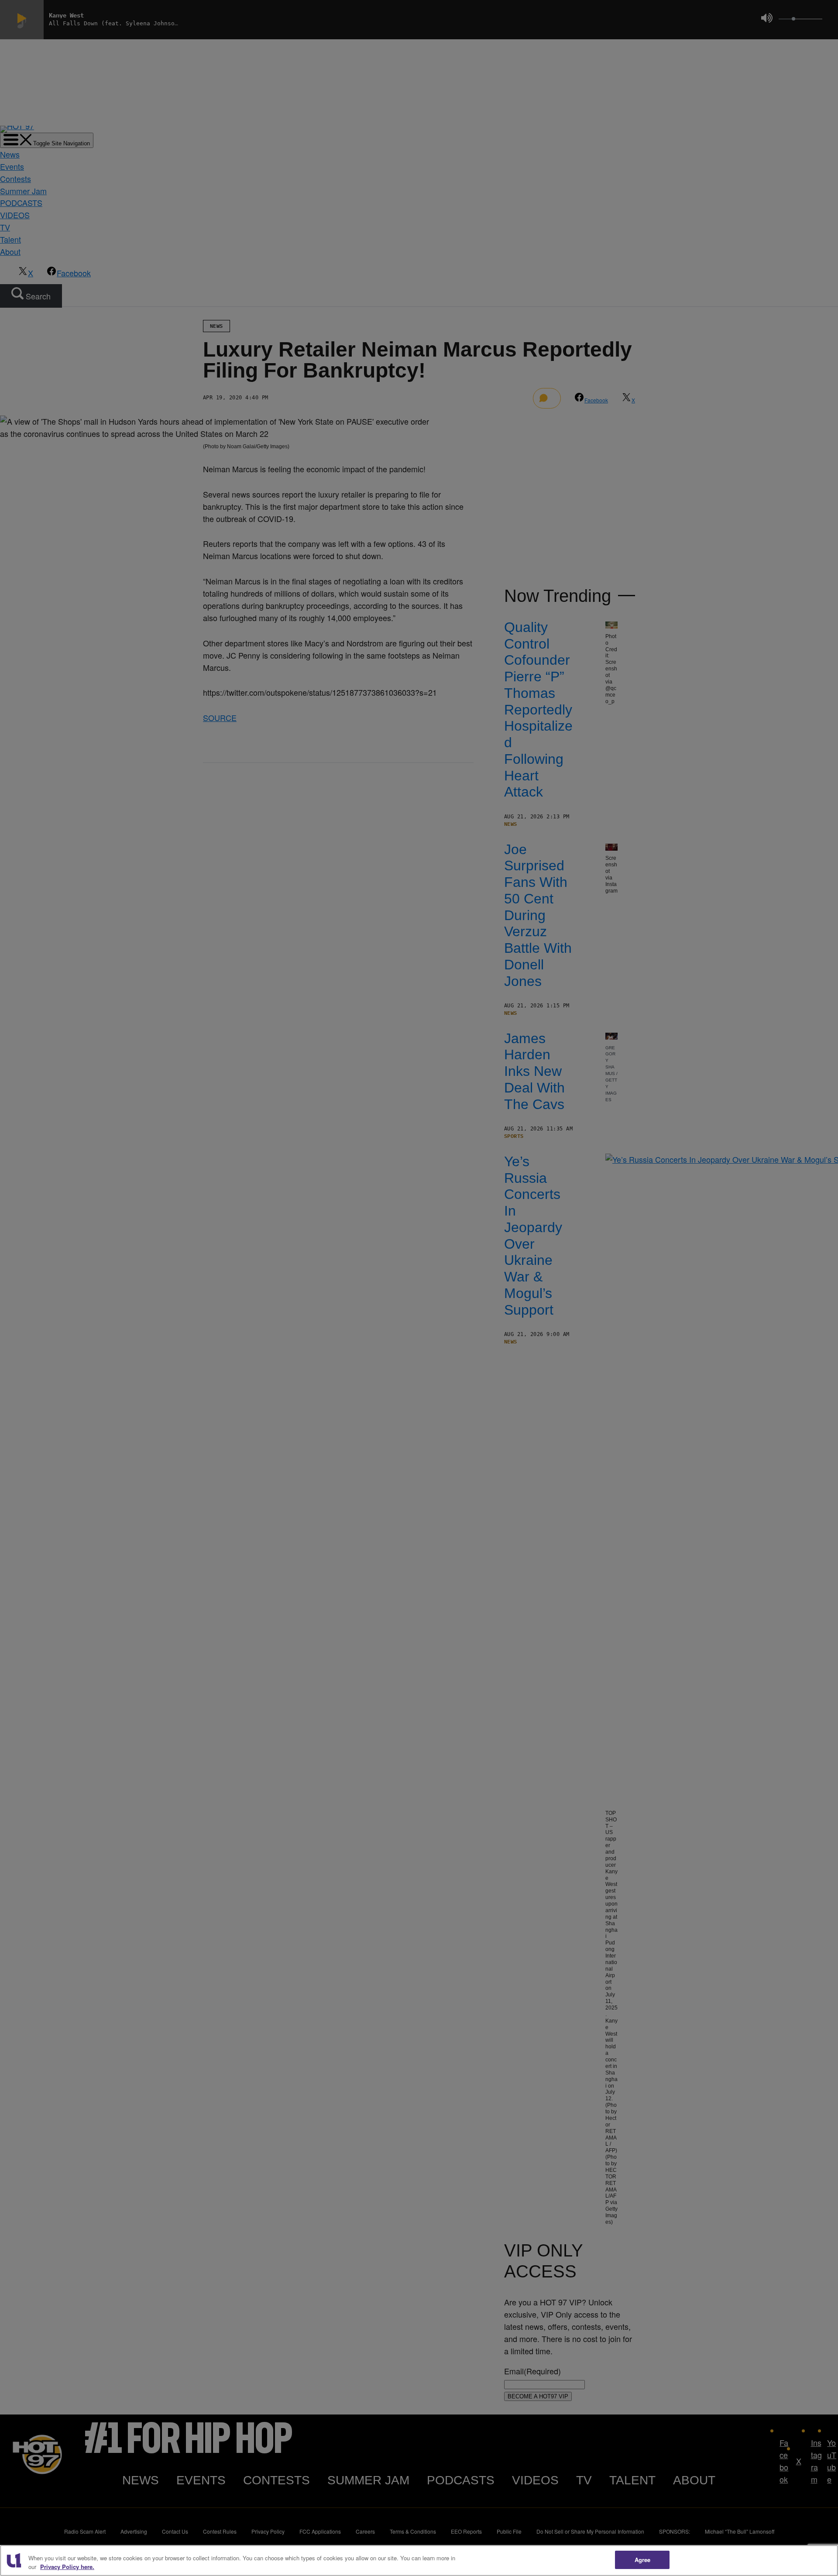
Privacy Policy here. (67, 2567)
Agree (643, 2560)
